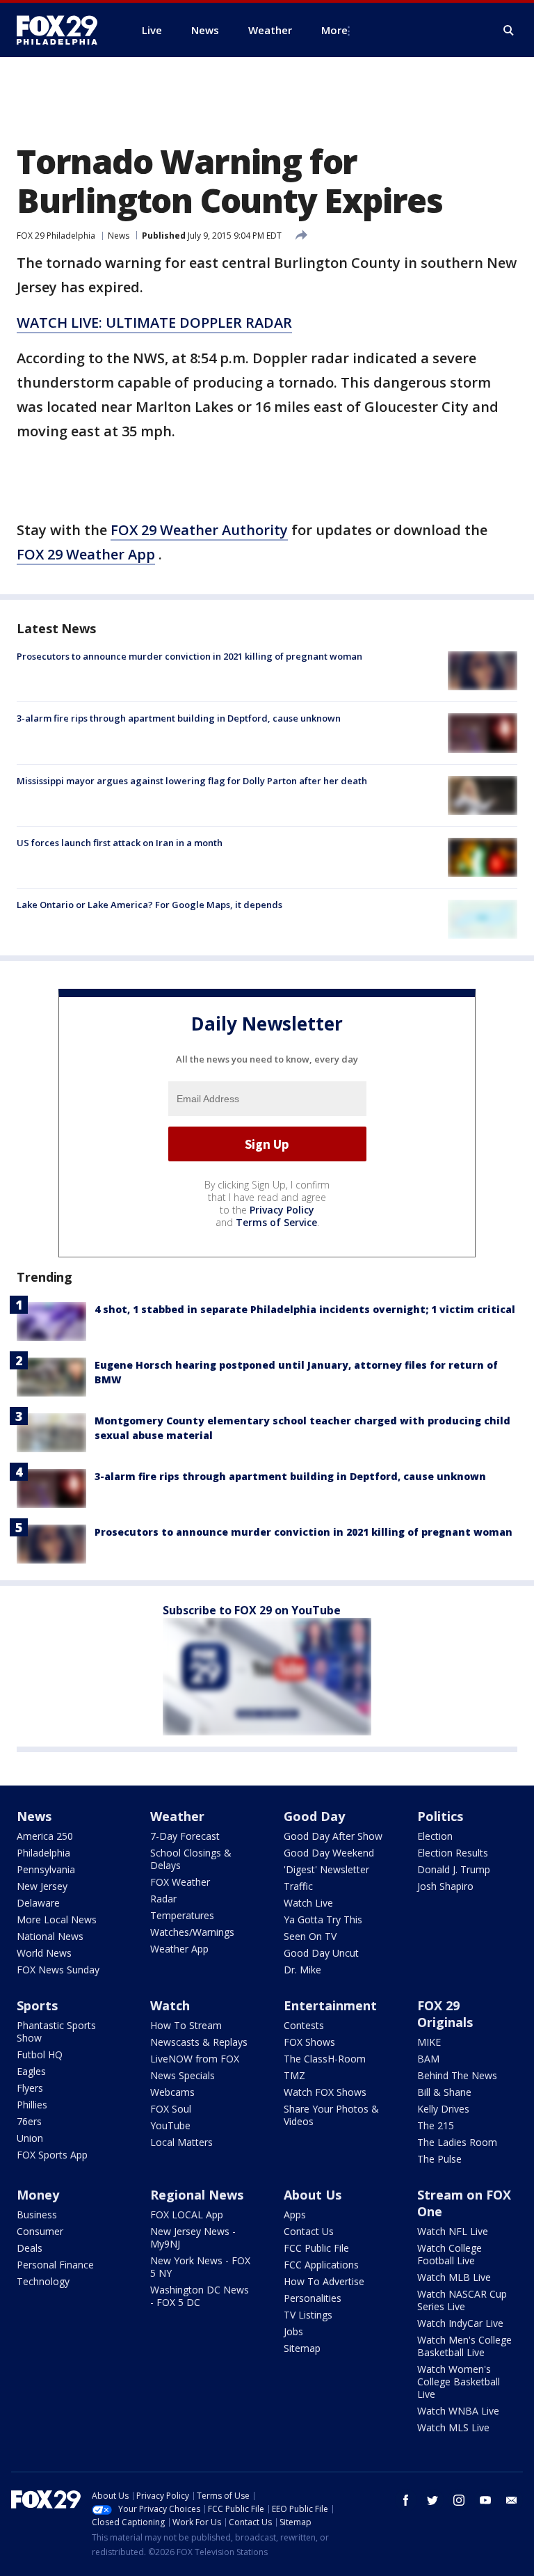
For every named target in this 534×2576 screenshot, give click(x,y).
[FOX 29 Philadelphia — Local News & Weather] (63, 30)
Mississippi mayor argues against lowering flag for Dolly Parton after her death (192, 781)
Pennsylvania (46, 1869)
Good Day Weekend (329, 1853)
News (119, 236)
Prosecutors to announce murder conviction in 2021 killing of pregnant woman (189, 656)
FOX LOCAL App (187, 2215)
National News (50, 1936)
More (334, 30)
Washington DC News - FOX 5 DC (200, 2296)
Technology (43, 2281)
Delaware (38, 1903)
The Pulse (439, 2159)
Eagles (31, 2071)
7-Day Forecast (185, 1836)
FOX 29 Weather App (86, 554)
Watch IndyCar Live (460, 2323)
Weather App (179, 1949)
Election (435, 1836)
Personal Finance (55, 2265)
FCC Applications (321, 2265)
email (512, 2500)
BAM (428, 2059)
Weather (177, 1816)
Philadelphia (43, 1853)
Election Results (453, 1853)
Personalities (313, 2298)
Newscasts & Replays (199, 2042)
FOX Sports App (52, 2155)
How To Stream (186, 2025)
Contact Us (309, 2231)
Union (30, 2138)
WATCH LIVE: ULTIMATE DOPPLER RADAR (154, 323)
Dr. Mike (302, 1970)
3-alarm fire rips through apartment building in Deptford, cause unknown (179, 718)
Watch (170, 2005)
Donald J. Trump (454, 1869)
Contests (304, 2025)
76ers (29, 2121)
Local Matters (181, 2142)
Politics (440, 1816)
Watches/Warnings (192, 1932)
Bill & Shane (444, 2092)
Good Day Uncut (321, 1953)
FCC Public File (316, 2248)
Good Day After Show (333, 1836)
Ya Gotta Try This (323, 1919)
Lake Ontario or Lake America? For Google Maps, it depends (149, 905)
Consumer (40, 2231)
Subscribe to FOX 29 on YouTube (252, 1610)
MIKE (429, 2042)
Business (37, 2215)
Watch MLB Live (454, 2277)
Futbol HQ (40, 2054)
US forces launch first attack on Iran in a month (120, 843)
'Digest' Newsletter (326, 1869)
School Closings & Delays (191, 1859)
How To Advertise (324, 2281)
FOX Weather (180, 1882)
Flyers (30, 2088)
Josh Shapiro (445, 1886)
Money (38, 2195)
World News (44, 1953)
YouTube (170, 2125)
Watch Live (308, 1903)
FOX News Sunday (58, 1970)
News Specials (183, 2075)
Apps (295, 2215)
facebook (406, 2500)
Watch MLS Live (453, 2427)
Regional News (197, 2195)
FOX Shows (309, 2042)
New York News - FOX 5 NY (200, 2267)
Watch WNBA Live (458, 2411)
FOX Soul (171, 2109)
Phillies (32, 2105)
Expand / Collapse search (509, 31)
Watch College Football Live (450, 2254)
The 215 (436, 2125)
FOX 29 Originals (445, 2014)
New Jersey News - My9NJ (193, 2237)
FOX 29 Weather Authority (199, 530)
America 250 (45, 1836)
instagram (459, 2500)
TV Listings (308, 2315)
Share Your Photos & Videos (331, 2115)
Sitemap (302, 2348)
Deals (30, 2248)
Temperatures (182, 1915)
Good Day (314, 1816)
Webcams (172, 2092)
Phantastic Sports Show (56, 2032)
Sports (37, 2005)
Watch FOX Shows (325, 2092)
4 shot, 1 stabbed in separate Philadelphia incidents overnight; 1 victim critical (305, 1309)
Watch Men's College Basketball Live (464, 2346)
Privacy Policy (282, 1210)
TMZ (294, 2075)
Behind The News (457, 2075)
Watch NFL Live (453, 2231)
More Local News (57, 1919)
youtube (485, 2500)
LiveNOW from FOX (195, 2059)
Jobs (293, 2331)
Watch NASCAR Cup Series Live (462, 2300)
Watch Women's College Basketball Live (459, 2382)
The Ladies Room (457, 2142)
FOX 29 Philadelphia (56, 236)
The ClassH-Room (325, 2059)
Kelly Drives (443, 2109)
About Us (313, 2195)
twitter (432, 2500)
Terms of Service (276, 1222)
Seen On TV (310, 1936)
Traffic (298, 1886)
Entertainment (330, 2005)
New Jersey (42, 1886)
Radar (163, 1899)
